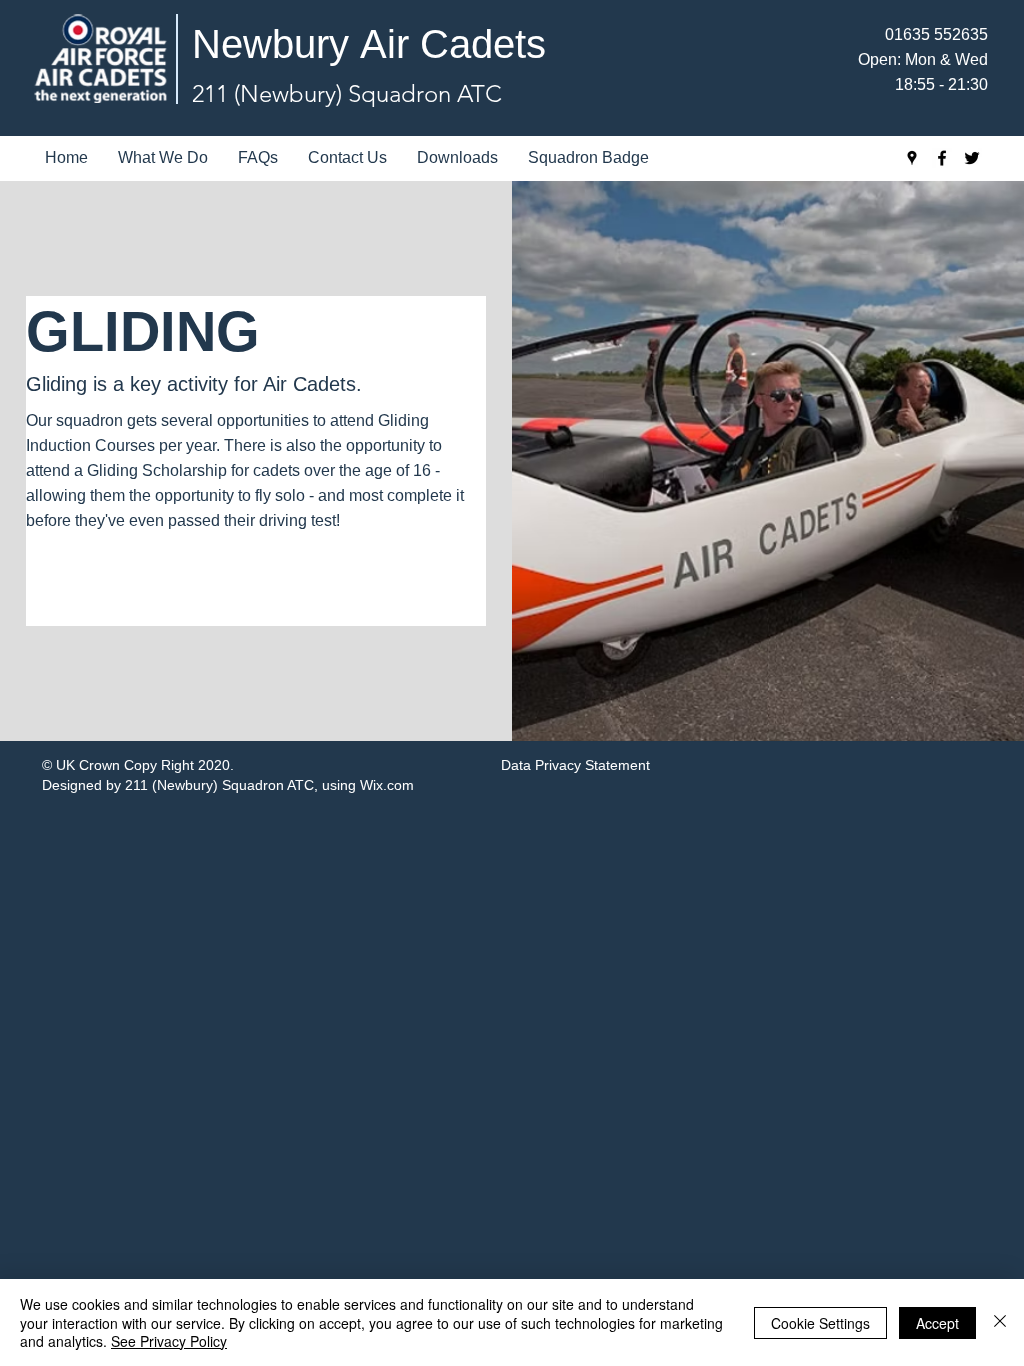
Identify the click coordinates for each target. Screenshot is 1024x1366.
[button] (163, 158)
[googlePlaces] (912, 158)
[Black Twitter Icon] (972, 158)
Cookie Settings (820, 1323)
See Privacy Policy (169, 1341)
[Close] (1000, 1322)
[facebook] (942, 158)
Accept (937, 1323)
